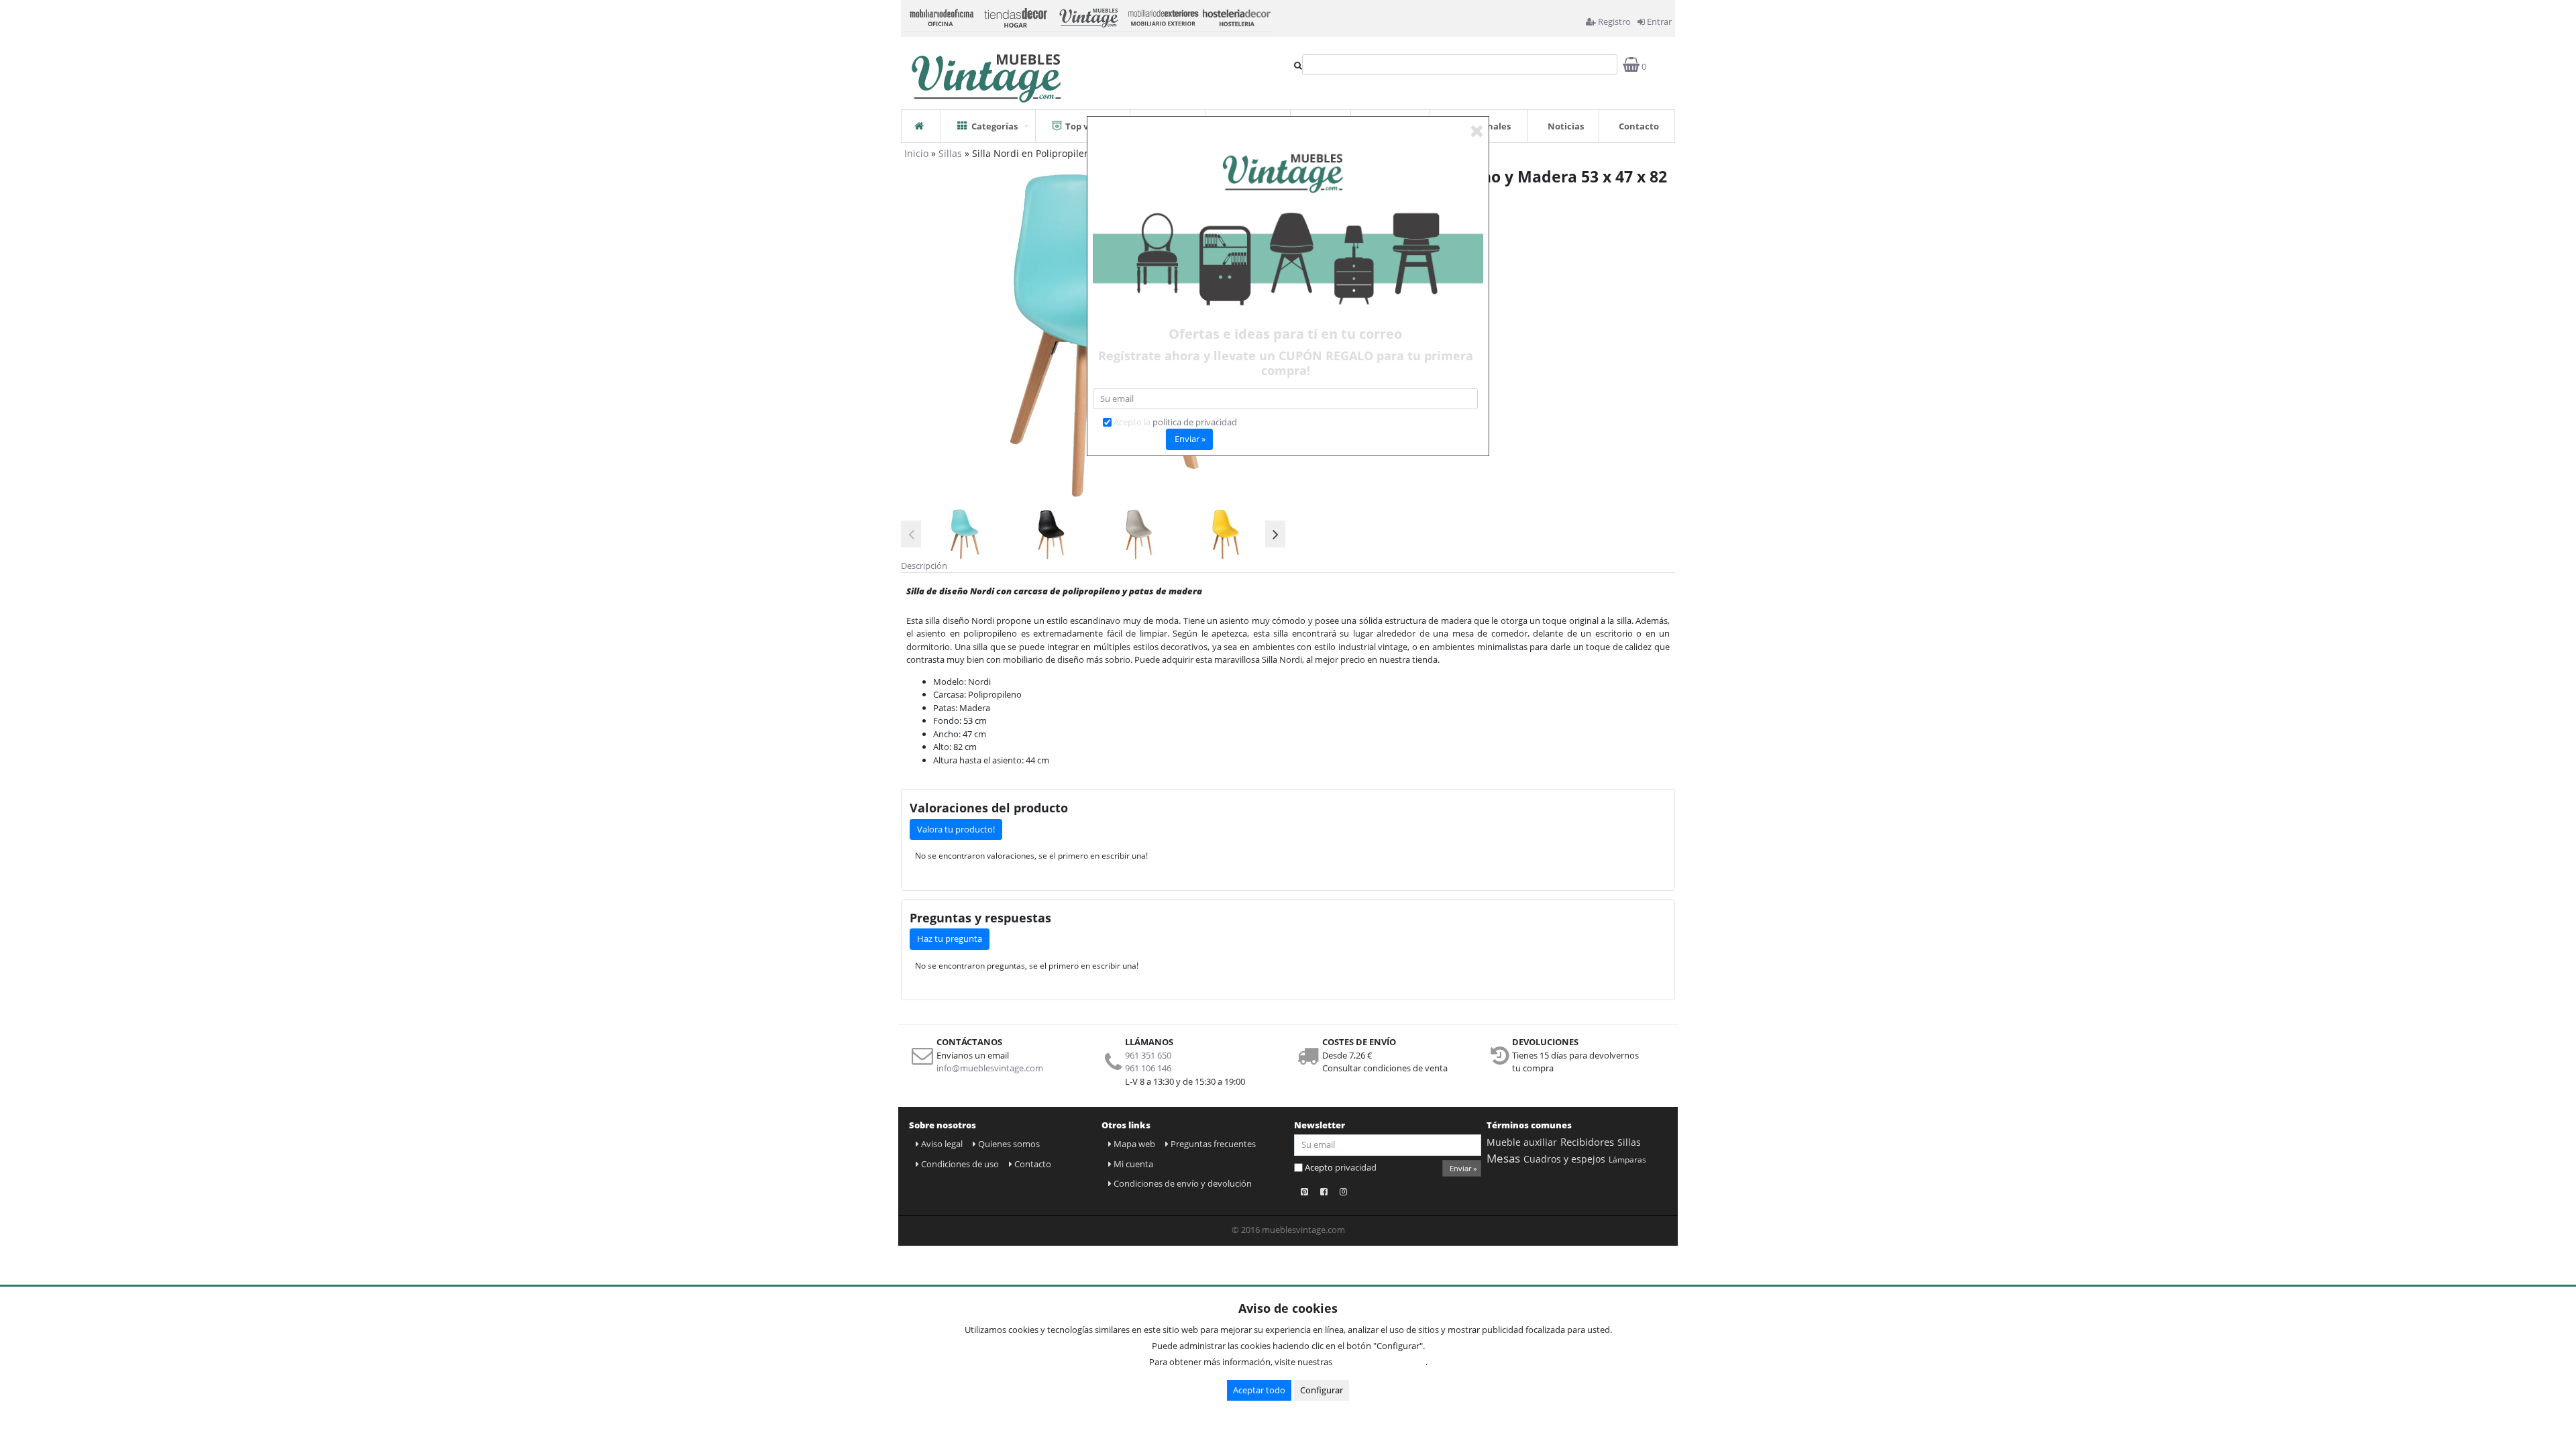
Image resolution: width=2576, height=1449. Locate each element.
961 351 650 (1148, 1055)
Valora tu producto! (956, 829)
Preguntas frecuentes (1213, 1144)
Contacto (1639, 126)
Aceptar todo (1259, 1390)
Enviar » (1463, 1168)
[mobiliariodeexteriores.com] (1163, 16)
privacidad (1356, 1167)
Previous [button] (911, 534)
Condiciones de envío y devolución (1183, 1183)
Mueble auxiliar (1522, 1142)
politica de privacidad (1195, 422)
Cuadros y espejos (1564, 1159)
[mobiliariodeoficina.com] (941, 16)
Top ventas (1089, 126)
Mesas (1503, 1158)
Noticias (1566, 126)
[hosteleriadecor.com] (1236, 16)
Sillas (950, 153)
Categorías (995, 126)
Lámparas (1627, 1160)
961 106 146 (1148, 1068)
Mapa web (1134, 1144)
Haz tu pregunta (950, 938)
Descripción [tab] (924, 566)
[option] (963, 534)
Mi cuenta (1133, 1164)
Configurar (1322, 1390)
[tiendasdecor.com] (1015, 16)
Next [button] (1275, 534)
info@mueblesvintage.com (990, 1068)
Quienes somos (1009, 1144)
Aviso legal (942, 1144)
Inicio (916, 153)
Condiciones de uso (960, 1164)
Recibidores (1587, 1142)
